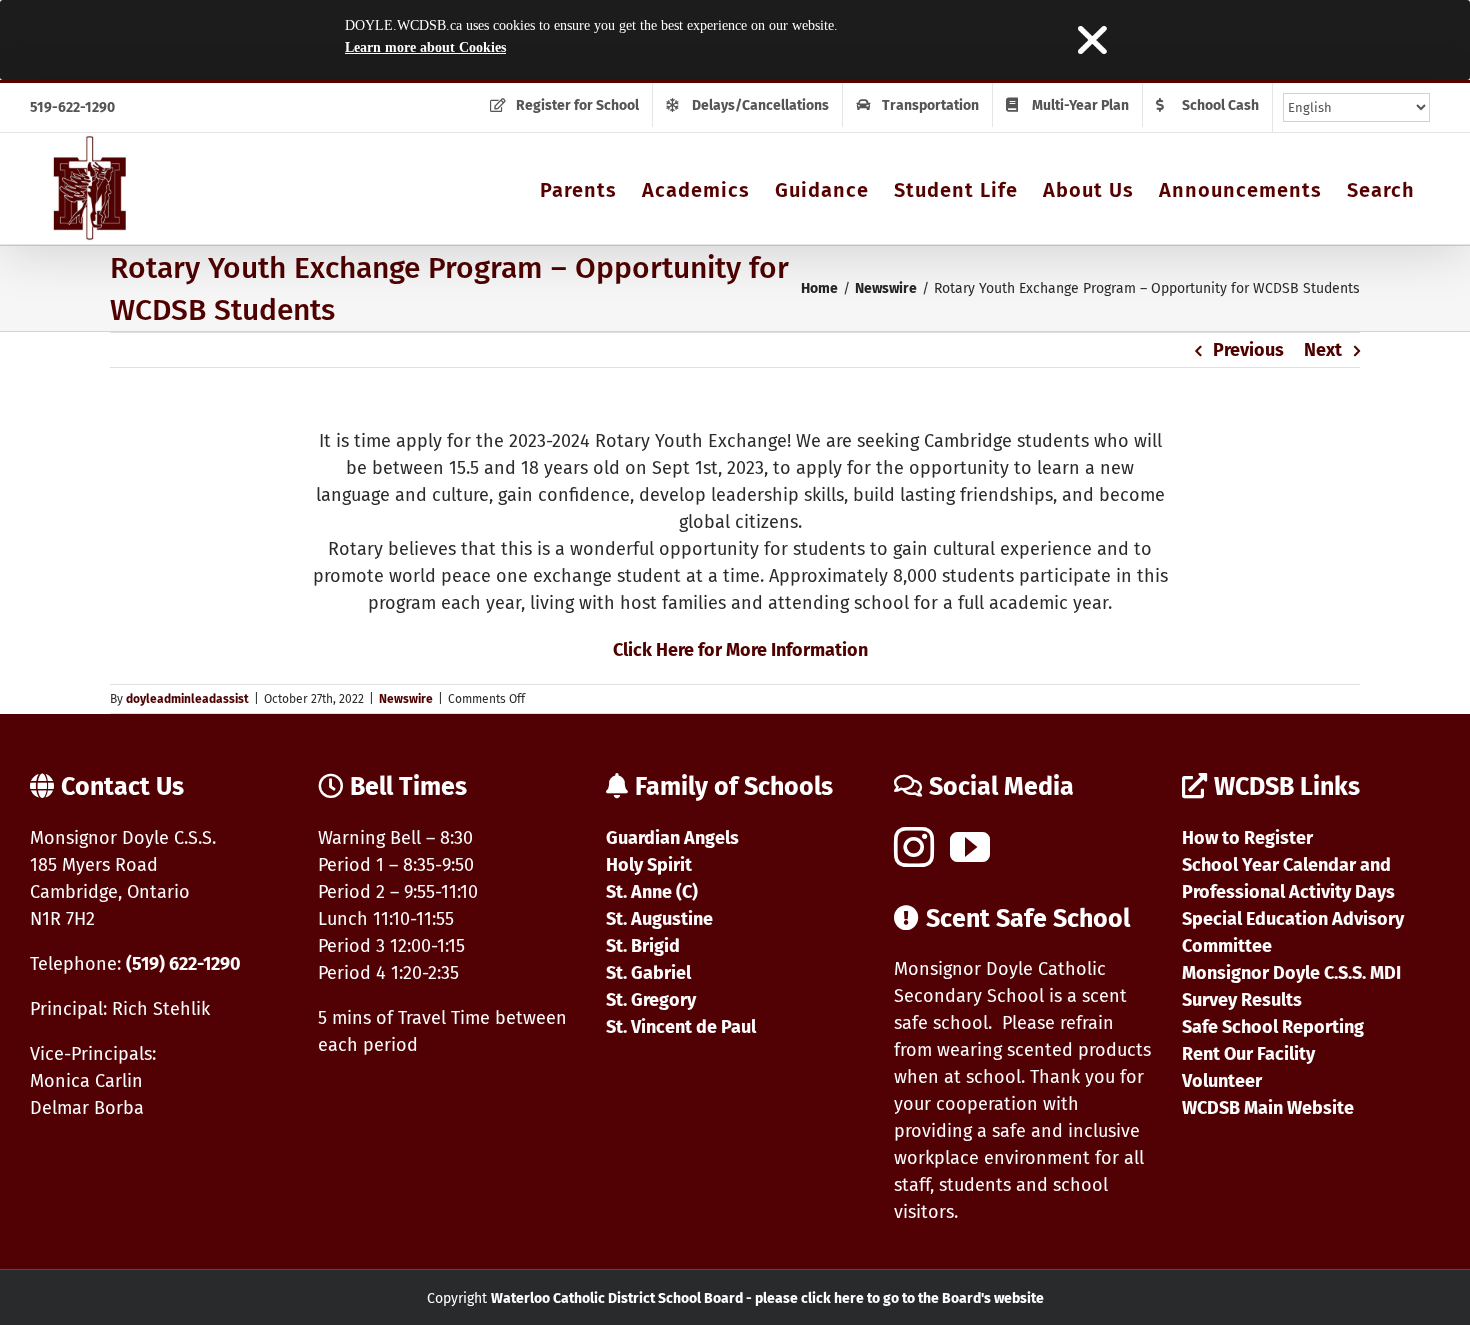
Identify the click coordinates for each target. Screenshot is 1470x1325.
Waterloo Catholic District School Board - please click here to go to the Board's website (767, 1298)
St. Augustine (659, 919)
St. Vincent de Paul (681, 1027)
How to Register (1247, 838)
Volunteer (1222, 1081)
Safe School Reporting (1273, 1027)
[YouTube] (970, 847)
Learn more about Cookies (425, 47)
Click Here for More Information (740, 650)
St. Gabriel (648, 973)
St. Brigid (643, 946)
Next (1323, 350)
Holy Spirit (649, 865)
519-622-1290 (72, 107)
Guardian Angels (672, 838)
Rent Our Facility (1248, 1054)
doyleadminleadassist (187, 699)
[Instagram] (914, 847)
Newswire (406, 699)
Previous (1248, 350)
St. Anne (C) (652, 892)
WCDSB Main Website (1268, 1108)
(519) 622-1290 (183, 964)
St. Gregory (651, 1000)
